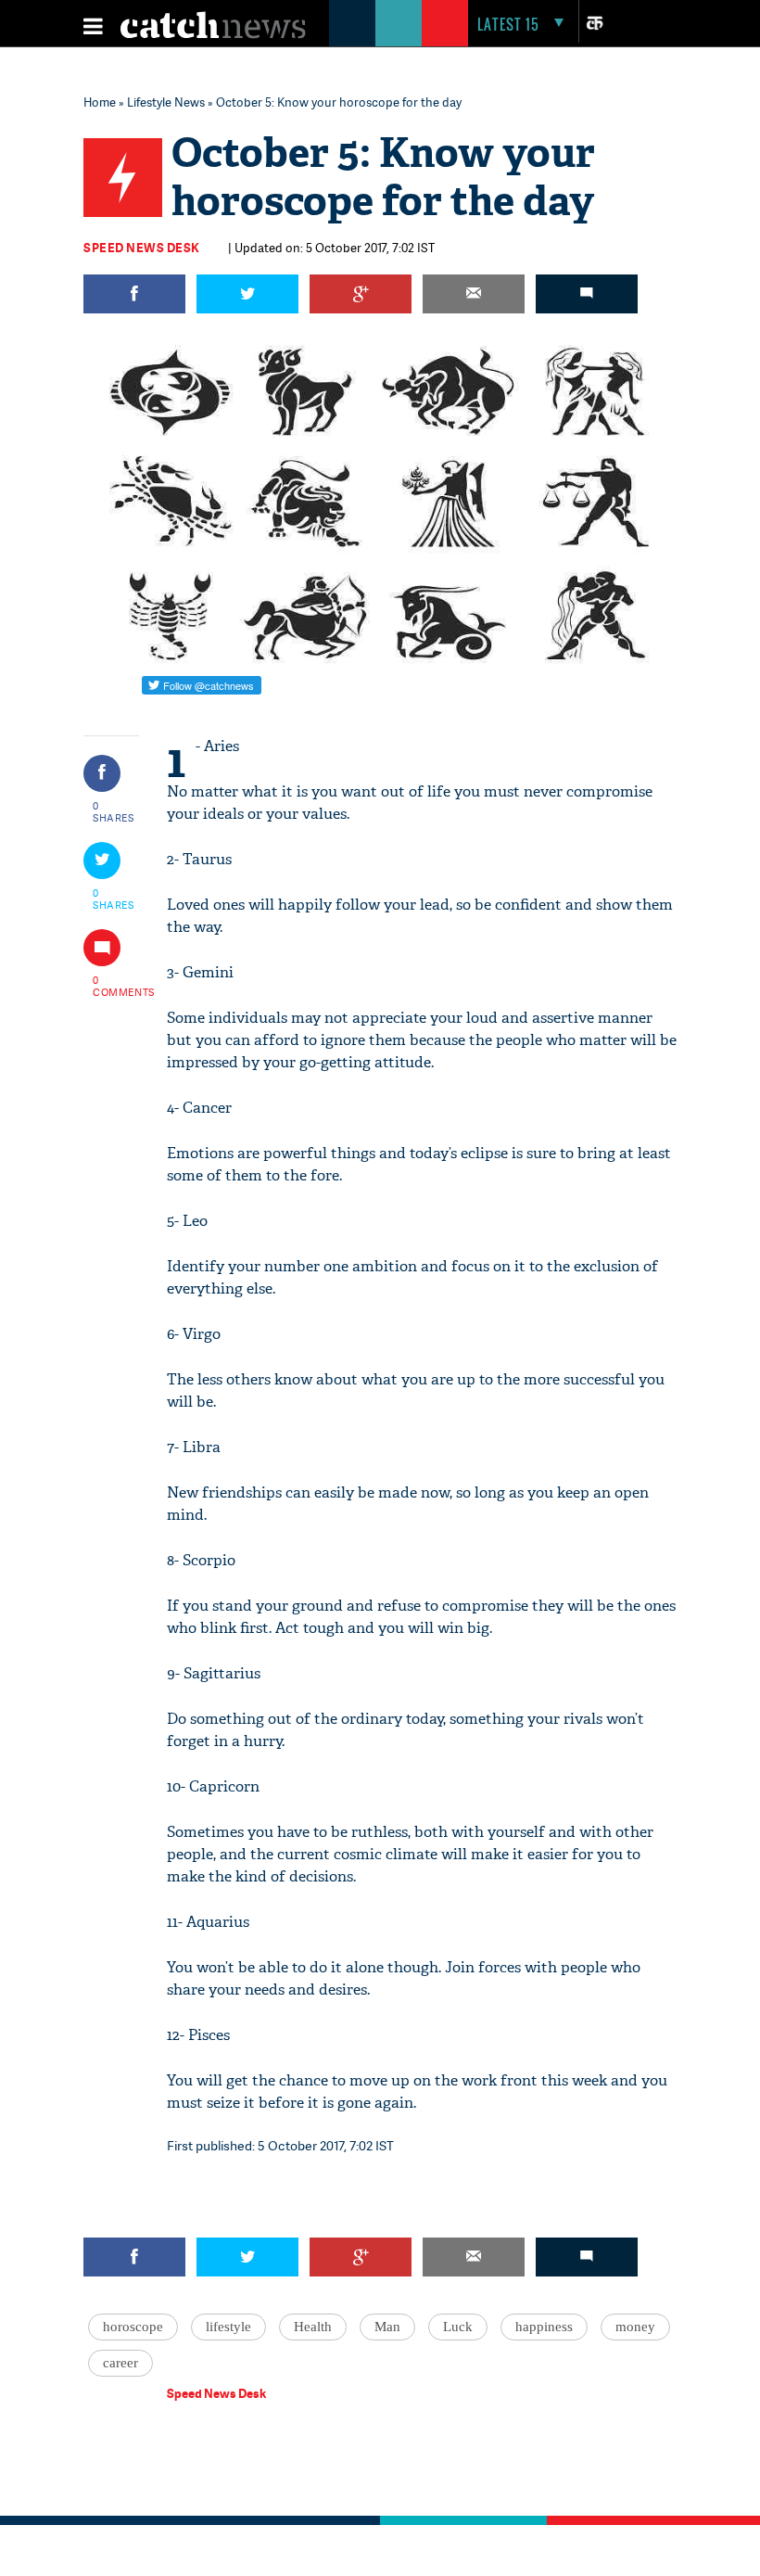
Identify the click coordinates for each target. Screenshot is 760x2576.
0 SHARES (114, 811)
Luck (458, 2327)
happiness (544, 2327)
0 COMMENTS (114, 986)
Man (387, 2327)
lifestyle (228, 2327)
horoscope (133, 2327)
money (635, 2327)
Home (100, 102)
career (120, 2363)
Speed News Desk (142, 248)
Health (313, 2327)
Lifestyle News (166, 102)
